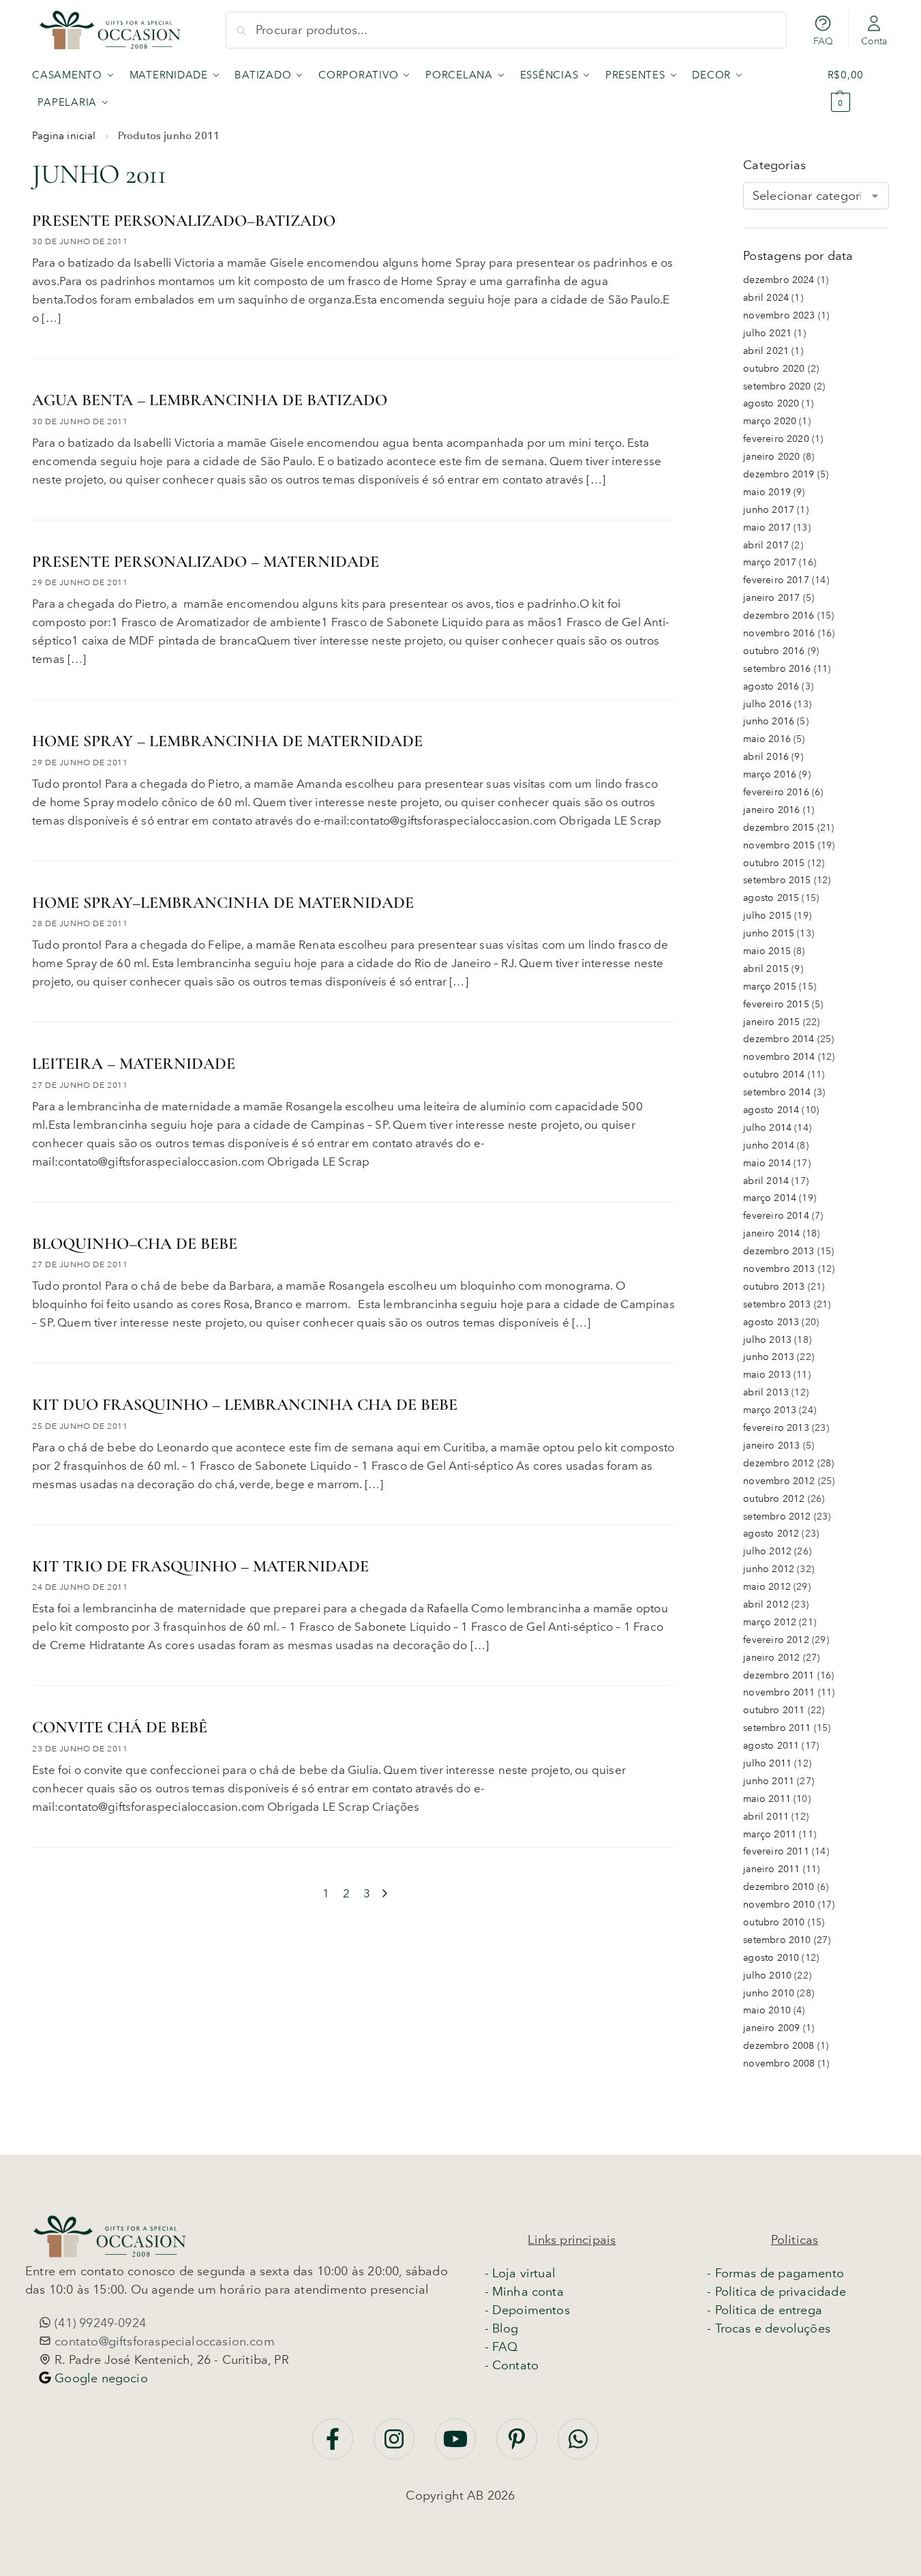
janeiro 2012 (771, 1658)
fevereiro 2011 (776, 1851)
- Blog (502, 2328)
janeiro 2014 (771, 1233)
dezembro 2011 (779, 1675)
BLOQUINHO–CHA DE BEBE (135, 1244)
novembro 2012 (779, 1481)
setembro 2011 (777, 1728)
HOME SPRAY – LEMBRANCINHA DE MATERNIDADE (227, 741)
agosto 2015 (771, 898)
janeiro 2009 (771, 2028)
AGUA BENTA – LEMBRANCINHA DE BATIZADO (210, 400)
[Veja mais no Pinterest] (518, 2446)
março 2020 (770, 421)
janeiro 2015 (771, 1022)
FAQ (824, 41)
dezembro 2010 (779, 1887)
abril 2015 (766, 969)
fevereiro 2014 (776, 1216)
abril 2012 (766, 1604)
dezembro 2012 (779, 1463)
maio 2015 (767, 951)
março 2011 (770, 1834)
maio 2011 (767, 1799)
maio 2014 (767, 1163)
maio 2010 (767, 2010)
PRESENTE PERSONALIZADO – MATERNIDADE (206, 562)
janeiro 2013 (771, 1446)
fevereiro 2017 (776, 580)
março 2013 (770, 1410)
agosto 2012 (771, 1534)
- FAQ (501, 2347)
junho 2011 (769, 1781)
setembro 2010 (777, 1940)
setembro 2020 (777, 386)
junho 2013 (769, 1357)
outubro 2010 (774, 1922)
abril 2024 (766, 298)
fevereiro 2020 (776, 439)
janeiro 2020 (771, 457)
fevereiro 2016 (776, 792)
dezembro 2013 (779, 1251)
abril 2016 (766, 757)
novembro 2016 (779, 633)
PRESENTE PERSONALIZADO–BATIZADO (184, 221)
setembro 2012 (777, 1516)
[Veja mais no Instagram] (396, 2446)
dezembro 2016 (779, 616)
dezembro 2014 (779, 1039)
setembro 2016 (777, 669)
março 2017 (770, 562)
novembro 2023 (779, 315)
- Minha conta (524, 2292)
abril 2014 (766, 1181)
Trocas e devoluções (773, 2328)
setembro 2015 (777, 880)
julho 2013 (767, 1340)
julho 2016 (767, 704)
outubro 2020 (774, 369)
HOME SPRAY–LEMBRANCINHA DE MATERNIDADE (223, 903)
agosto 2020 (771, 403)
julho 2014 (767, 1128)
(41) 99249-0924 (99, 2323)
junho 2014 (769, 1145)
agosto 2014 (771, 1110)
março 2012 (770, 1622)
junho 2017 (769, 510)
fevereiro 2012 (776, 1640)
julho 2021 (767, 333)
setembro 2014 (777, 1092)
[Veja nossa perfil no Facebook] (334, 2446)
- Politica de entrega (765, 2310)
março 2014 (770, 1198)
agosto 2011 (771, 1746)
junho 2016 (769, 721)
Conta (874, 41)
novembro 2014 (779, 1057)
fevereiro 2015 (776, 1004)
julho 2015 (767, 916)
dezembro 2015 (779, 828)
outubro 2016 (774, 651)
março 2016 (770, 774)
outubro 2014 (774, 1075)
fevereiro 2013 (776, 1428)
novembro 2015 (779, 845)
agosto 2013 (771, 1322)
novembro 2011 (779, 1692)
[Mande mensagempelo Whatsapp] (578, 2446)
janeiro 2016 (771, 810)
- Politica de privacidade (776, 2292)
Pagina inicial (64, 136)
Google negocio (100, 2378)
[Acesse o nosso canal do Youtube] (457, 2446)
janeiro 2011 (771, 1869)
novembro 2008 (779, 2063)
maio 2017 (767, 528)
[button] (858, 89)
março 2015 (770, 987)
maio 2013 (767, 1375)
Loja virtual (524, 2273)
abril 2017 (766, 545)
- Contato (512, 2365)
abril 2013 (766, 1392)
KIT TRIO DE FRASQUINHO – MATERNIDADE (200, 1566)
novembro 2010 (779, 1905)
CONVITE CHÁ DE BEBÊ (120, 1727)
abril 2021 (766, 351)
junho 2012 (769, 1569)
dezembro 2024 (779, 280)
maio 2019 (767, 492)
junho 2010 (769, 1993)
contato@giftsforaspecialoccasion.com (163, 2341)
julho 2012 (767, 1551)
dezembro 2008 (779, 2046)
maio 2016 (767, 739)
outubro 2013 (774, 1287)
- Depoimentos (527, 2310)
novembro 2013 (779, 1269)
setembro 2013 (777, 1304)
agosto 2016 (771, 686)
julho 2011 (767, 1763)
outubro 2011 (774, 1710)
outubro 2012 (774, 1499)
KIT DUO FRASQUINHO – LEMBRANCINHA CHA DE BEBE (245, 1405)
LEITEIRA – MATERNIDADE (134, 1064)
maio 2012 (767, 1587)
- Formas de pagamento (775, 2273)
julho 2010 (767, 1975)
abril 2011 (766, 1817)
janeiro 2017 (771, 598)
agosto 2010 (771, 1958)
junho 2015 (769, 933)
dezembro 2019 (779, 474)
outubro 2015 (774, 863)
